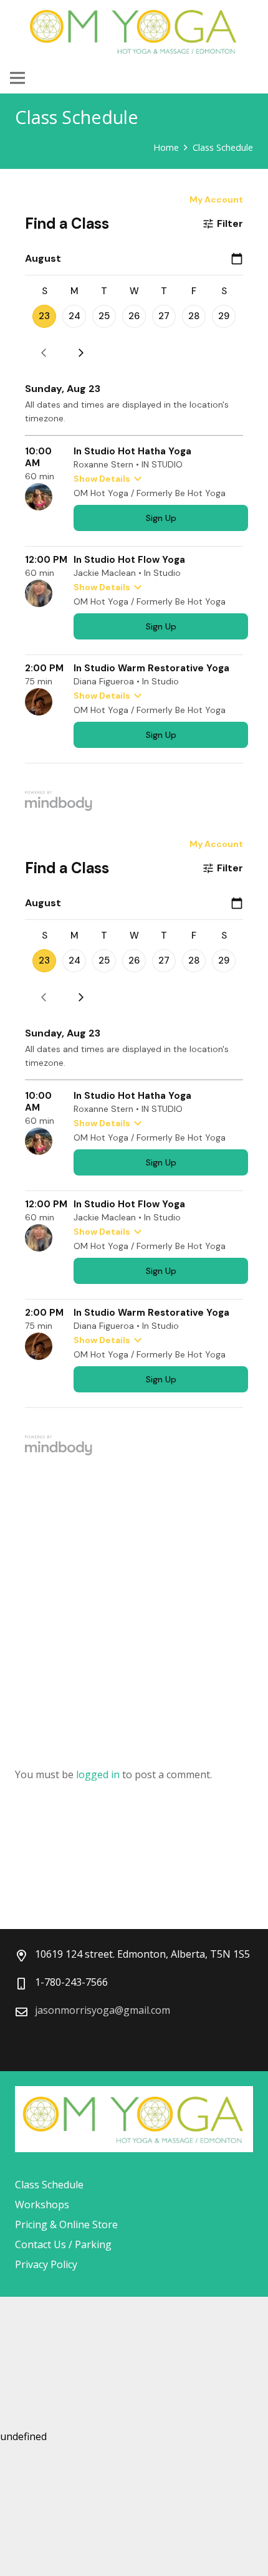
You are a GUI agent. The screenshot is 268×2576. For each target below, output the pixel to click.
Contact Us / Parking (63, 2244)
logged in (98, 1774)
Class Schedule (49, 2185)
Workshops (42, 2205)
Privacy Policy (46, 2264)
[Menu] (17, 78)
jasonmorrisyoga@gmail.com (103, 2010)
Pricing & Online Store (66, 2224)
